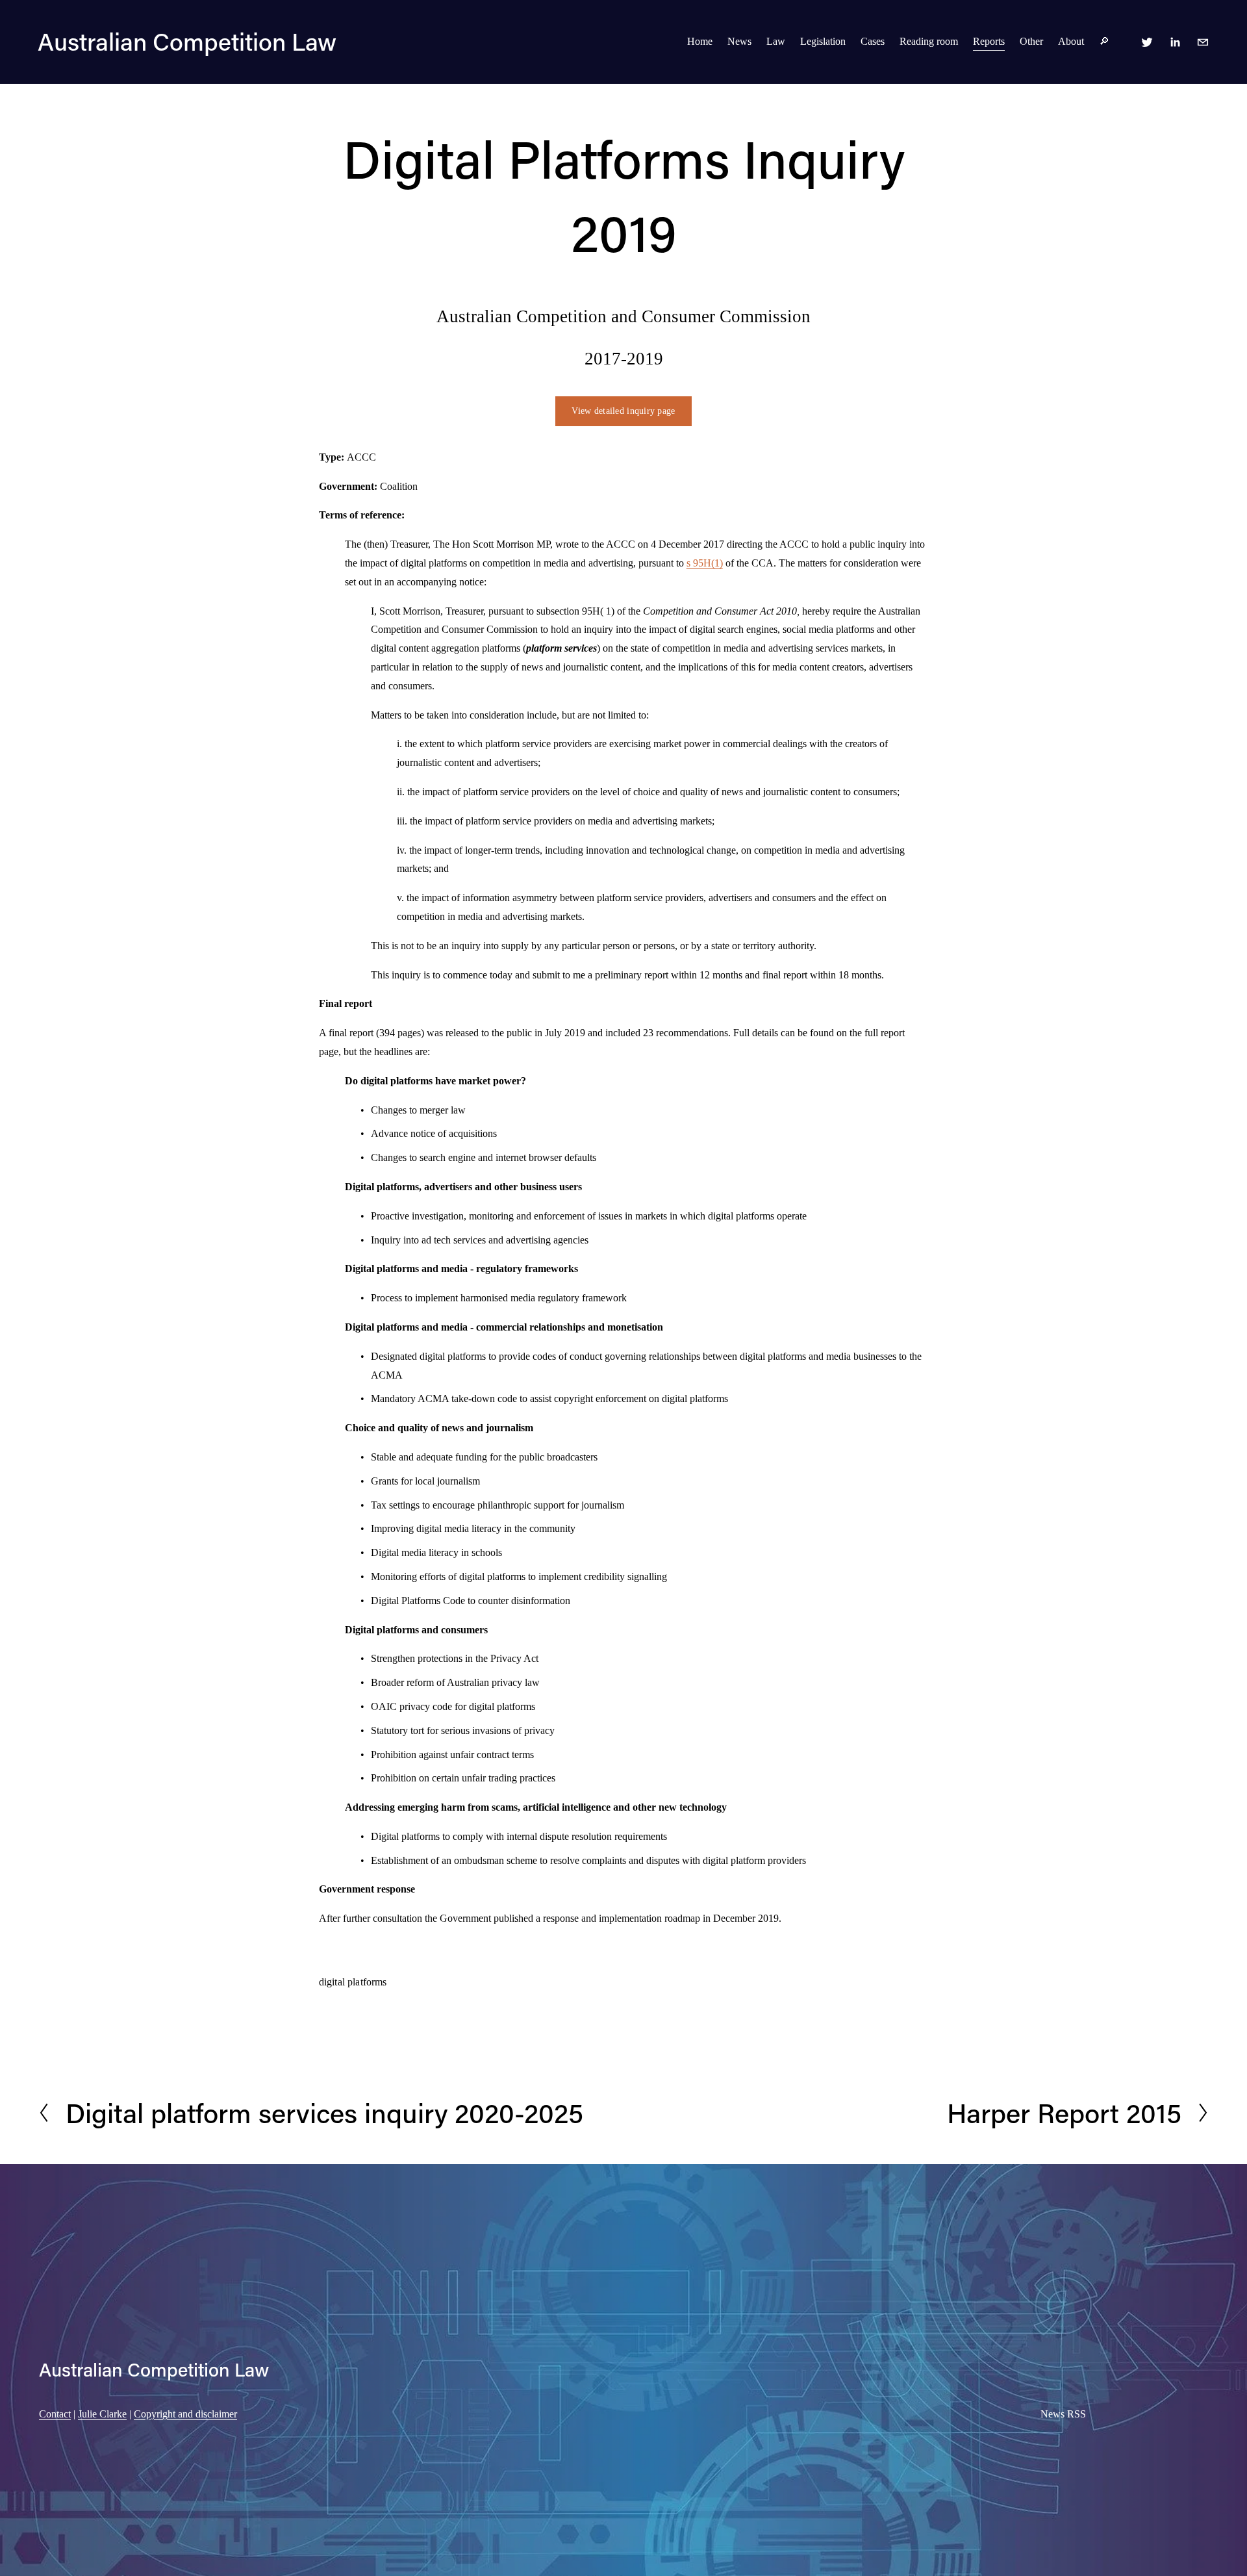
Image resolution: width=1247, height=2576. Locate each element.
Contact (55, 2414)
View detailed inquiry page (623, 411)
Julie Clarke (102, 2414)
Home (700, 41)
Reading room (929, 41)
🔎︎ (1104, 41)
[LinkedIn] (1175, 42)
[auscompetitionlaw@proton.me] (1203, 42)
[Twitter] (1147, 42)
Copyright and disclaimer (185, 2414)
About (1071, 41)
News (739, 41)
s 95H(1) (705, 563)
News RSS (1063, 2414)
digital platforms (353, 1982)
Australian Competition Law (187, 41)
